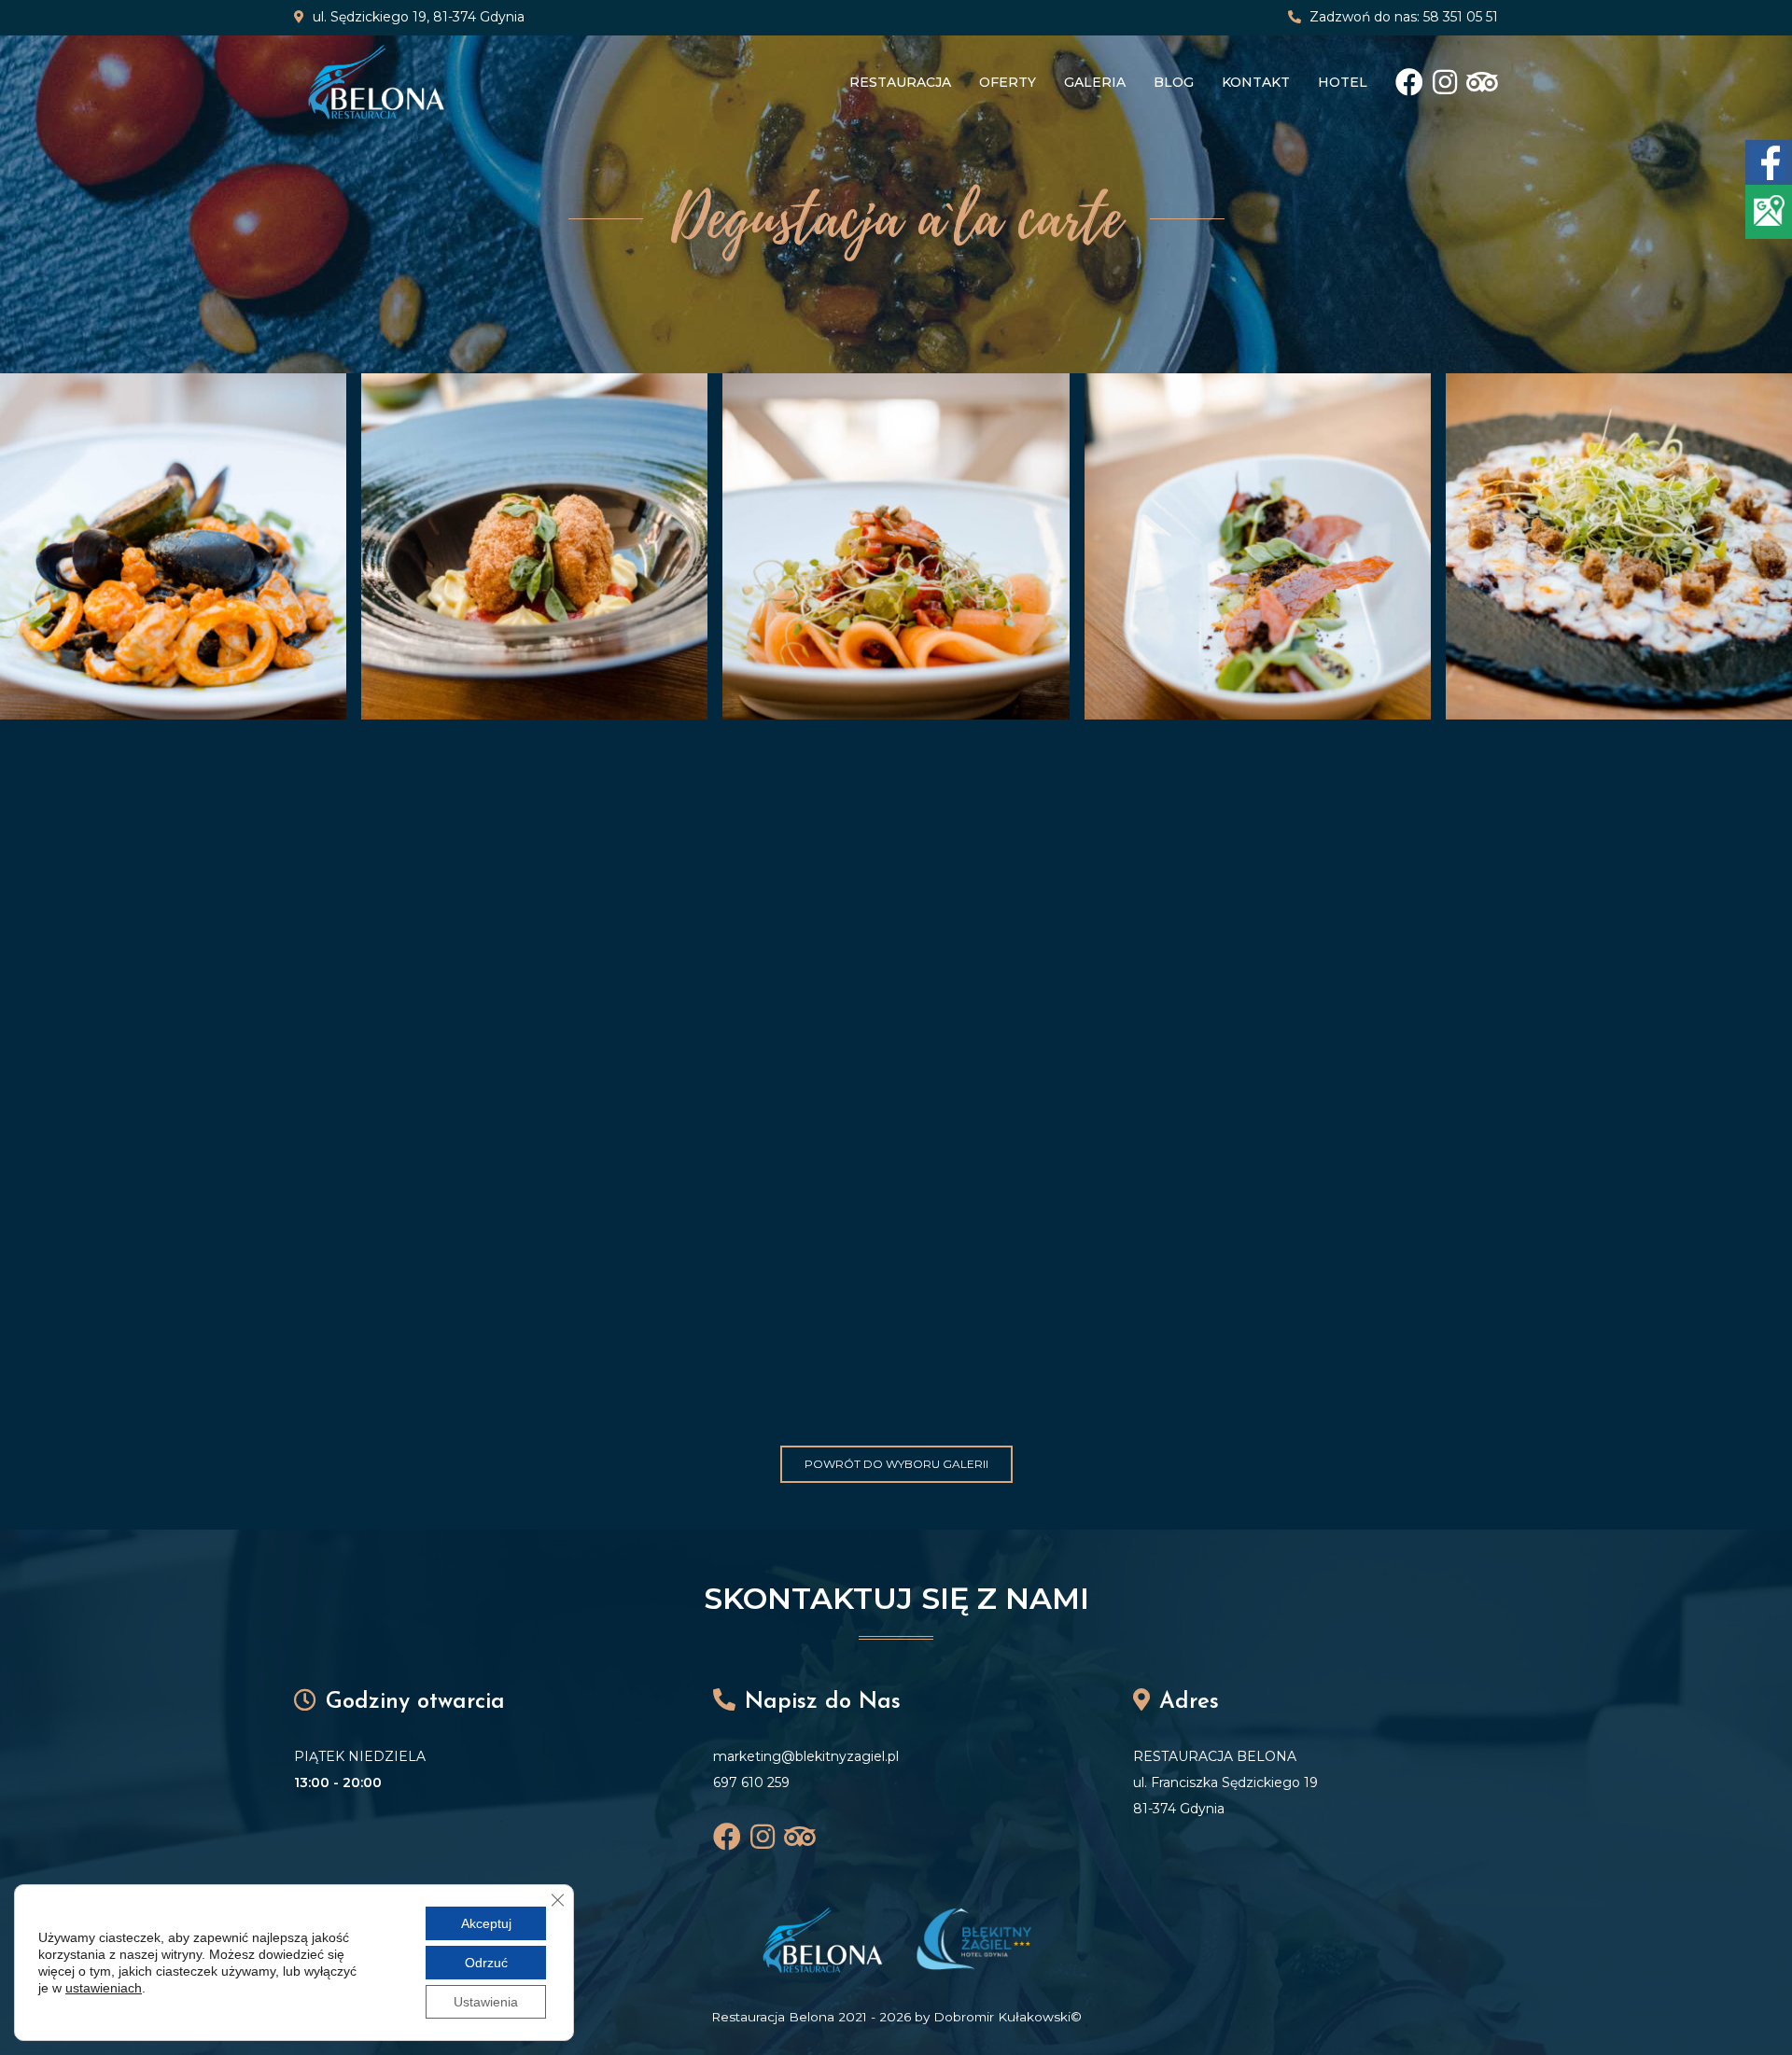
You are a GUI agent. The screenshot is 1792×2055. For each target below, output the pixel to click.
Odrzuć (486, 1963)
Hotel (1343, 82)
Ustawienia (486, 2002)
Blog (1174, 82)
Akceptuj (486, 1923)
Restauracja (900, 82)
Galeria (1095, 82)
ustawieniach (104, 1988)
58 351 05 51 (1461, 17)
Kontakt (1256, 82)
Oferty (1008, 82)
